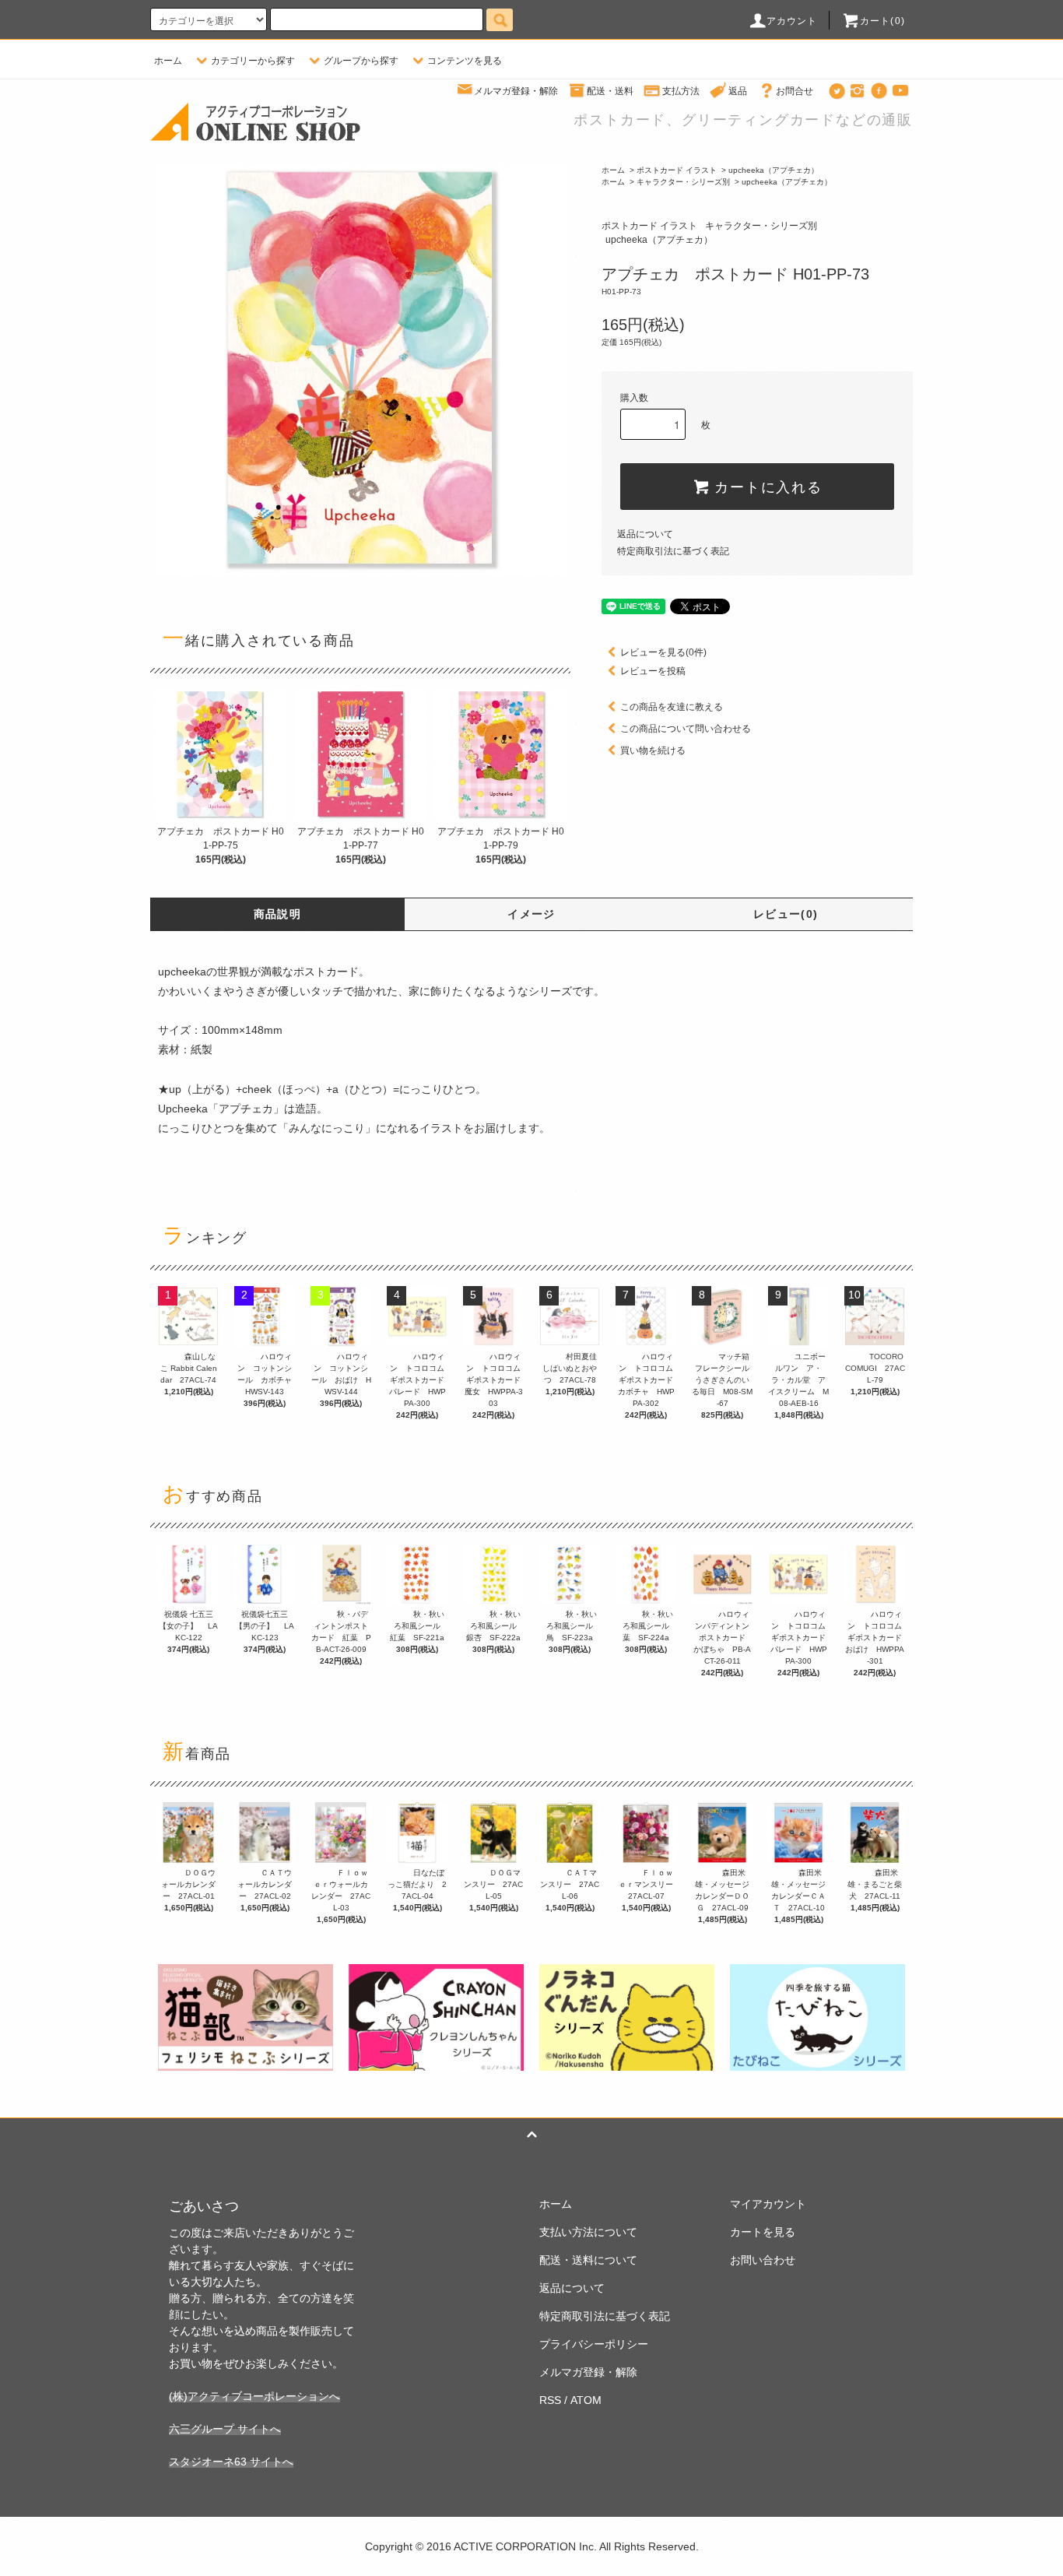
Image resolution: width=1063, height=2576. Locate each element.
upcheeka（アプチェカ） (774, 170)
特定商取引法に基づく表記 (673, 551)
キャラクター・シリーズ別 (683, 182)
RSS (550, 2400)
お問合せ (795, 91)
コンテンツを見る (465, 61)
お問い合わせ (763, 2260)
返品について (645, 534)
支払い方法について (588, 2232)
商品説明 (278, 914)
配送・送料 (610, 91)
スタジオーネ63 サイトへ (231, 2462)
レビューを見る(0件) (663, 652)
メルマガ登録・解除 (516, 91)
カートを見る (763, 2232)
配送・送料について (588, 2260)
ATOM (586, 2400)
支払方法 (681, 91)
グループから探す (361, 61)
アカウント (792, 21)
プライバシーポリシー (594, 2344)
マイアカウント (768, 2204)
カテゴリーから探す (253, 61)
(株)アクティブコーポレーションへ (254, 2396)
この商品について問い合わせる (686, 729)
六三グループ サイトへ (225, 2429)
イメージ (531, 914)
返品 (738, 91)
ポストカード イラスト (677, 170)
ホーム (168, 61)
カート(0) (882, 21)
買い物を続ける (653, 750)
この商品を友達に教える (672, 707)
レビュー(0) (786, 914)
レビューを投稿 (653, 671)
